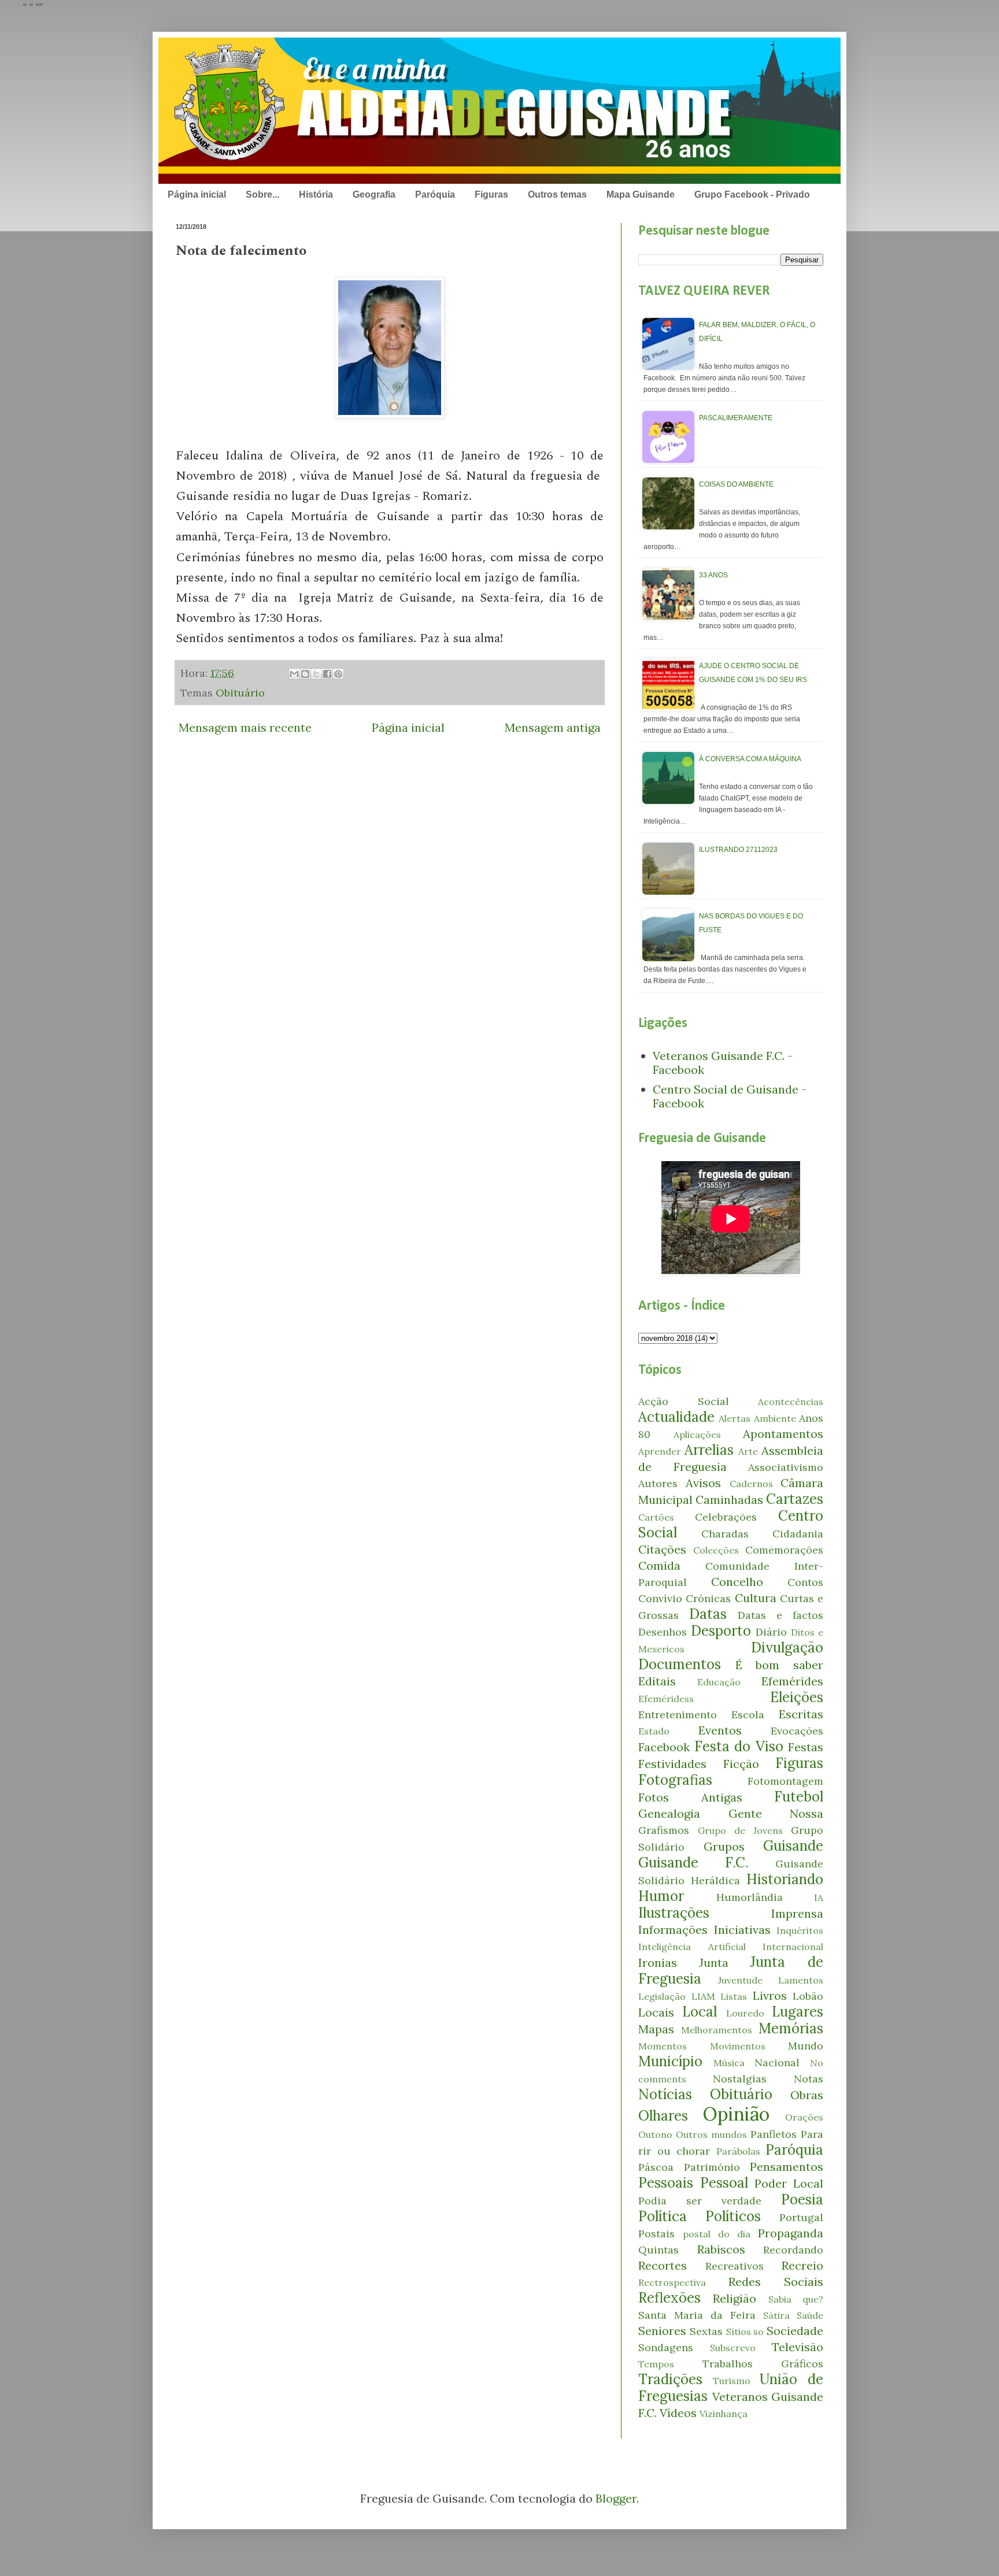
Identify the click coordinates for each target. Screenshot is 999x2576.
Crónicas (708, 1598)
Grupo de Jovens (740, 1830)
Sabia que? (796, 2299)
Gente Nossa (776, 1813)
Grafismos (664, 1830)
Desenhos (663, 1632)
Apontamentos (783, 1434)
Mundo (806, 2046)
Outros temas (557, 194)
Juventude (740, 1980)
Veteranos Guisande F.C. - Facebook (723, 1063)
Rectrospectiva (672, 2282)
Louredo (745, 2013)
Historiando (785, 1879)
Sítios (739, 2332)
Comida (659, 1565)
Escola (748, 1715)
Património (712, 2167)
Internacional (793, 1947)
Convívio (660, 1598)
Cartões (656, 1517)
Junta (714, 1962)
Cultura (756, 1598)
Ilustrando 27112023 (738, 850)
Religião (735, 2298)
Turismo (732, 2381)
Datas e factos (780, 1615)
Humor (661, 1896)
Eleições (797, 1697)
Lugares (798, 2012)
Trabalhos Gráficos (763, 2364)
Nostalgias (740, 2079)
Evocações (797, 1731)
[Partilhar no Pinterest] (338, 674)
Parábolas (738, 2151)
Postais (656, 2234)
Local (700, 2012)
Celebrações (726, 1517)
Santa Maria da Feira (697, 2315)
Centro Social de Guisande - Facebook (730, 1096)
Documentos (680, 1664)
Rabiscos (721, 2249)
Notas (809, 2079)
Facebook (664, 1747)
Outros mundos (711, 2134)
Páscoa (656, 2167)
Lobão (808, 1996)
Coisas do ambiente (736, 484)
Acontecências (791, 1402)
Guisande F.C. (693, 1862)
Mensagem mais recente (245, 727)
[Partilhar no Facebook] (327, 674)
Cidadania (798, 1534)
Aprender (660, 1451)
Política (663, 2216)
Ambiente (775, 1418)
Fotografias (675, 1780)
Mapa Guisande (641, 194)
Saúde (810, 2315)
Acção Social (684, 1401)
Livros (770, 1995)
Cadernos (751, 1484)
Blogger (616, 2498)
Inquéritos (800, 1930)
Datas (708, 1614)
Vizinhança (724, 2414)
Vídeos (678, 2413)
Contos (805, 1582)
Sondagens (666, 2347)
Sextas (706, 2331)
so (758, 2332)
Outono (655, 2134)
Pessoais (666, 2183)
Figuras (491, 194)
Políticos (733, 2216)
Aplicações (697, 1435)
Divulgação (787, 1647)
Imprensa (797, 1913)
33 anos (713, 575)
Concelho (737, 1582)
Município (670, 2061)
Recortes (663, 2265)
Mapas (656, 2029)
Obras (807, 2095)
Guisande (793, 1846)
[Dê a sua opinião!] (305, 674)
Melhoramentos (717, 2030)
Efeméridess (666, 1699)
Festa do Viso (739, 1746)
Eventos (720, 1730)
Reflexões (669, 2298)
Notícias (665, 2094)
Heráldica (715, 1880)
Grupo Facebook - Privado (752, 194)
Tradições (670, 2379)
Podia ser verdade (700, 2201)
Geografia (374, 194)
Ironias (658, 1962)
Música (729, 2063)
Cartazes (795, 1499)
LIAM (703, 1996)
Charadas (725, 1534)
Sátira (776, 2315)
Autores (658, 1483)
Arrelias (709, 1450)
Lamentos (801, 1980)
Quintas (658, 2250)
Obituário (240, 693)
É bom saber (779, 1665)
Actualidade (676, 1417)
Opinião (736, 2114)
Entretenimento (678, 1715)
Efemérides (792, 1681)
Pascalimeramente (736, 418)
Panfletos (774, 2134)
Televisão (798, 2347)
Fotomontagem (785, 1781)
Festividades (672, 1764)
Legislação (662, 1996)
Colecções (716, 1550)
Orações (804, 2117)
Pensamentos (787, 2167)
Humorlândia (750, 1897)
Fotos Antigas (690, 1797)
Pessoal (724, 2183)
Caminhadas (729, 1500)
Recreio (802, 2265)
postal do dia (717, 2234)
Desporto (721, 1631)
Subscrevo (733, 2348)
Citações (662, 1549)
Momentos (663, 2046)
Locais (656, 2012)
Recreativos (735, 2266)
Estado (654, 1731)
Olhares (663, 2116)
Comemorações (784, 1550)
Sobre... (262, 194)
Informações (673, 1930)
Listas (734, 1996)
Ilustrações (674, 1913)
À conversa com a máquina (750, 759)
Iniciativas (742, 1930)
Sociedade (795, 2331)
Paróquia (435, 194)
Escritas (801, 1714)
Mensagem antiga (553, 727)
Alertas (735, 1418)
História (316, 194)
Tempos (656, 2364)
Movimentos (738, 2046)
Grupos (724, 1846)
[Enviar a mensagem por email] (294, 674)
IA (819, 1897)
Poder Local (789, 2183)
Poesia (802, 2199)
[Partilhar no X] (316, 674)
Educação (719, 1682)
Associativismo (786, 1467)
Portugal (801, 2217)
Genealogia (669, 1813)
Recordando (793, 2250)
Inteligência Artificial (692, 1947)
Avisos (703, 1483)
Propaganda (791, 2233)
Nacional (777, 2062)
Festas (806, 1747)
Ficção (741, 1764)
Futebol (799, 1797)
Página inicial (197, 194)
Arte (748, 1451)
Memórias (791, 2028)
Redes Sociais (776, 2282)
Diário (771, 1632)
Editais (657, 1681)
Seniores (662, 2331)
